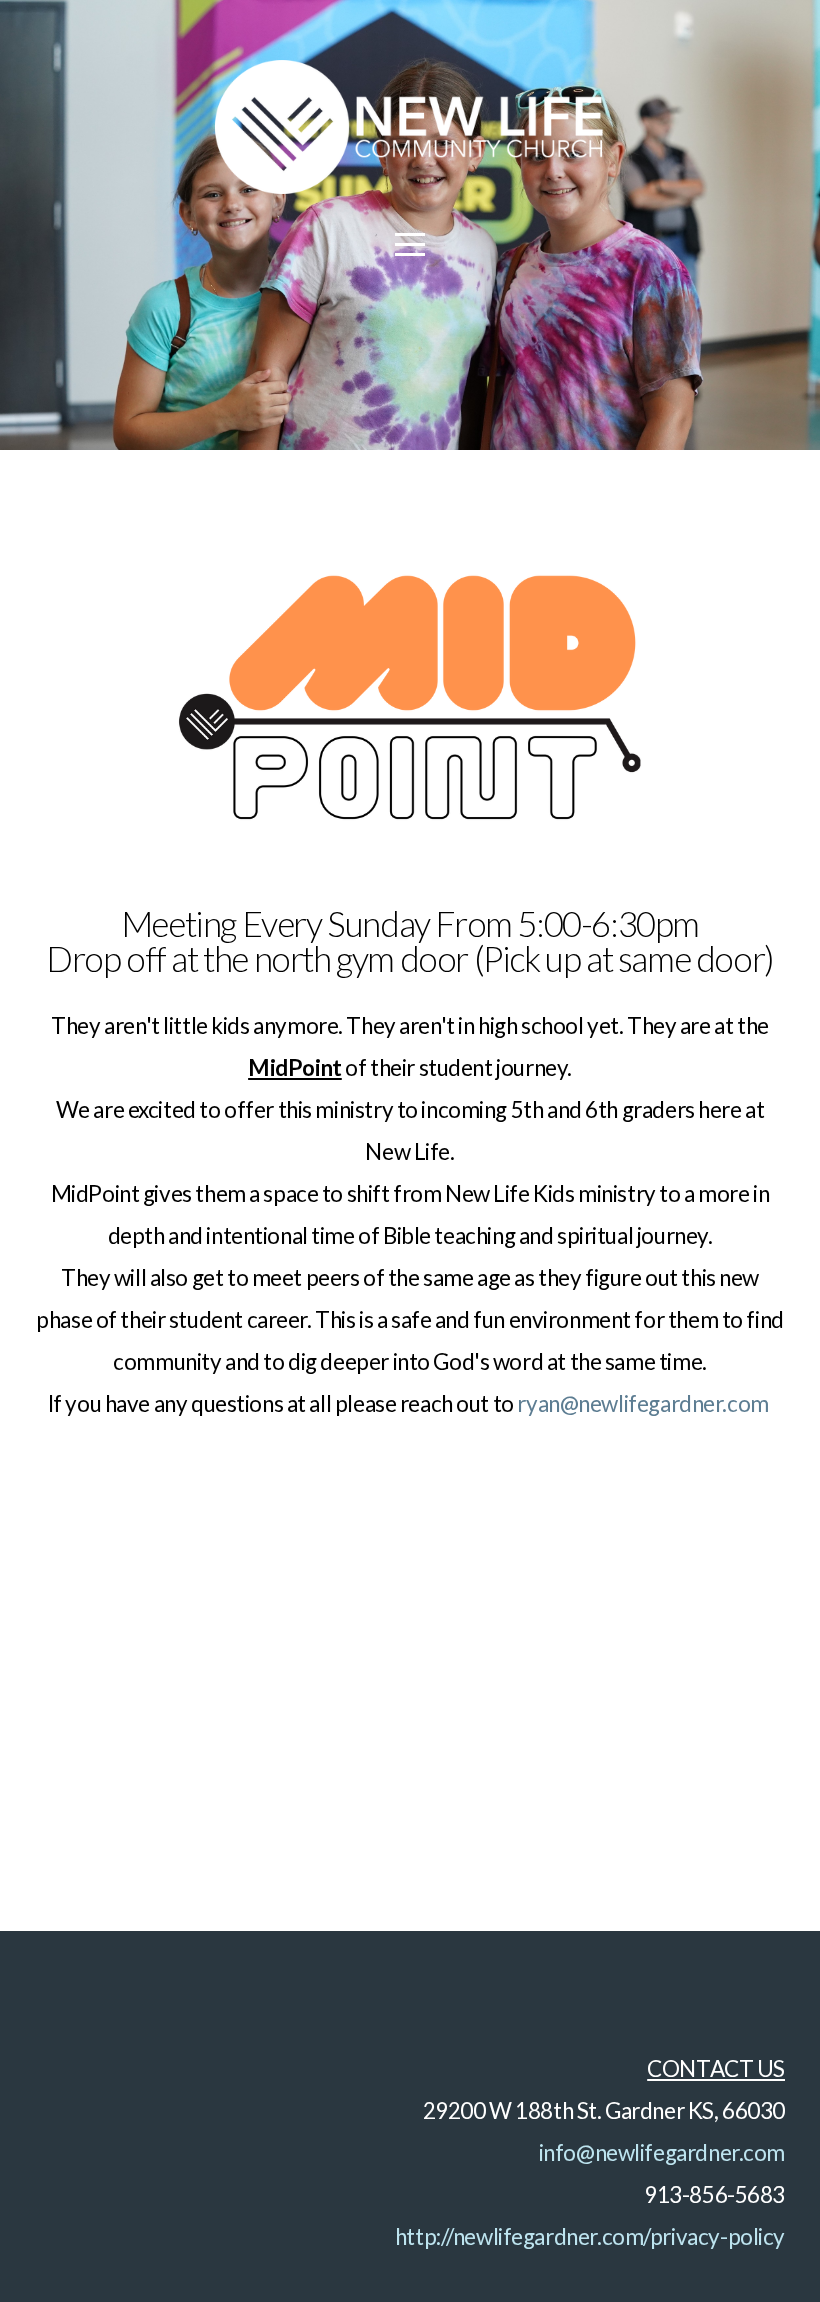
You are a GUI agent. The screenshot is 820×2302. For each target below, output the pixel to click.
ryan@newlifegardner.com (642, 1403)
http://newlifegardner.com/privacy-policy (590, 2236)
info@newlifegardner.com (662, 2152)
